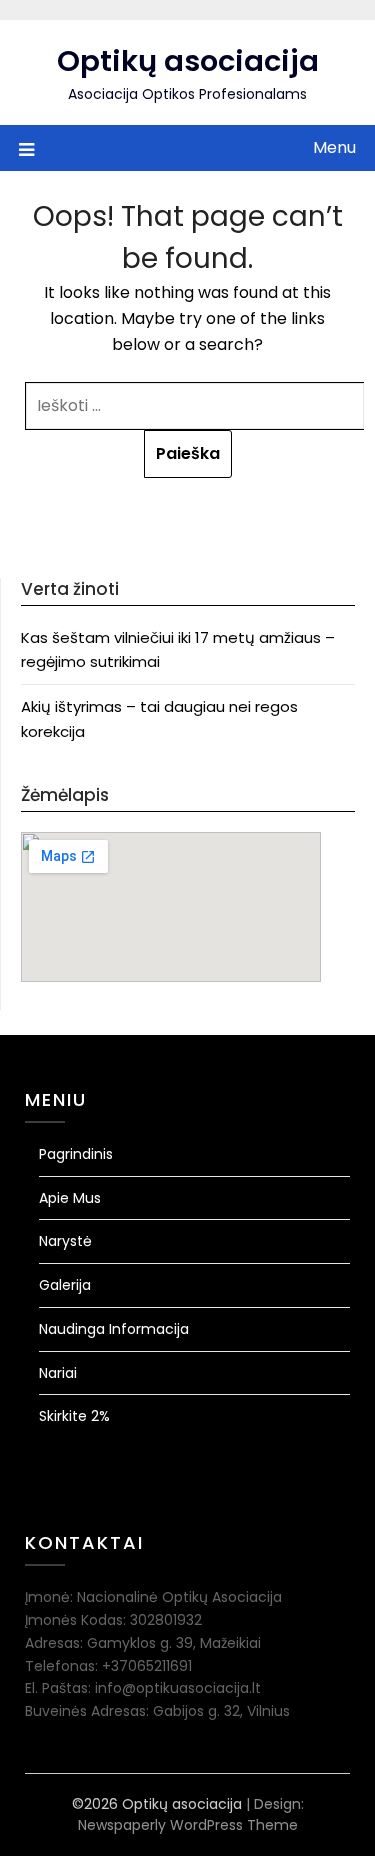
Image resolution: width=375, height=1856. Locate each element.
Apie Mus (70, 1198)
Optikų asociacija (188, 61)
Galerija (65, 1285)
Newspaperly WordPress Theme (188, 1825)
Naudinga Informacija (114, 1329)
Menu (334, 147)
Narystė (65, 1241)
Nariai (58, 1373)
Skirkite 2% (74, 1416)
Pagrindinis (76, 1154)
